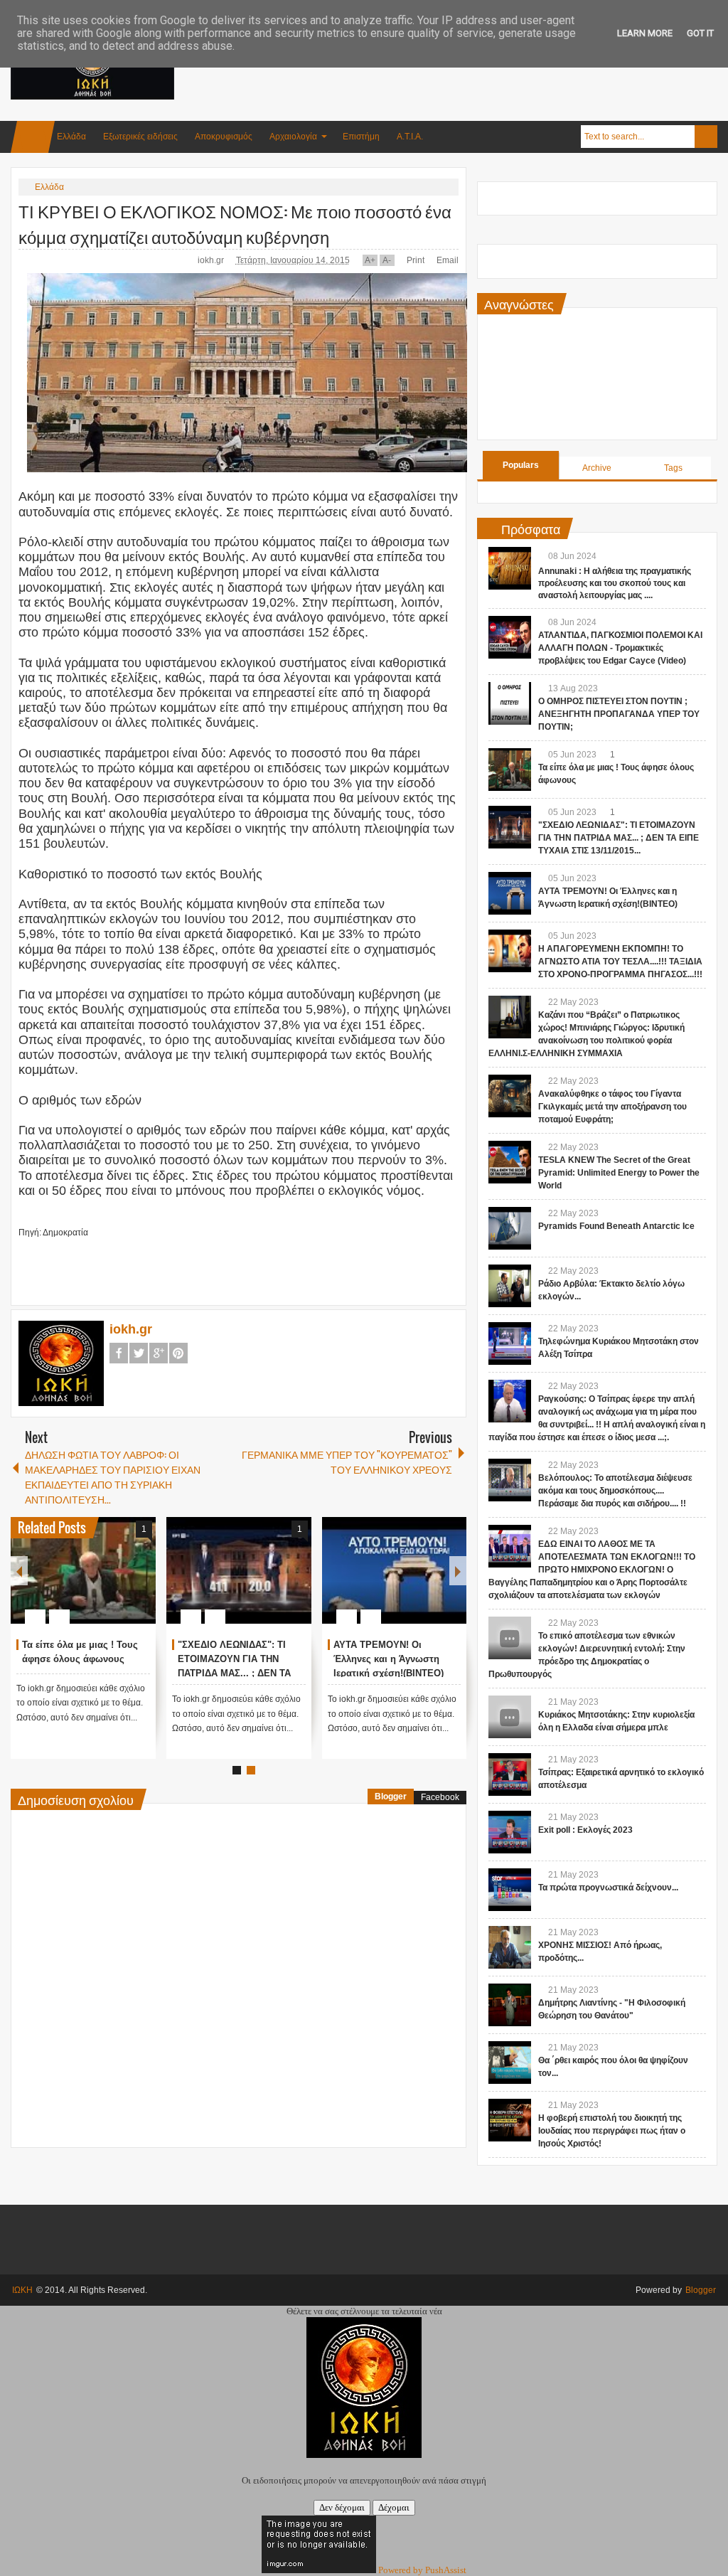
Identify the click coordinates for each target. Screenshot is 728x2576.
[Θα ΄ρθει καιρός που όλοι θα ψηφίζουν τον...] (510, 2063)
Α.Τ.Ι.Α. (410, 137)
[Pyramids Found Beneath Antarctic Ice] (510, 1228)
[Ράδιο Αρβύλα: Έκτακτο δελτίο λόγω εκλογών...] (510, 1286)
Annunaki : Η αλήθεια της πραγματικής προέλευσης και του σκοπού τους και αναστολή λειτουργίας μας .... (615, 583)
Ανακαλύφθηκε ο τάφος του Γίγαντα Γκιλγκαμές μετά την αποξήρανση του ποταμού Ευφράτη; (612, 1107)
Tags (673, 468)
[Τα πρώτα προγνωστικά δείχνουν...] (510, 1890)
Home (33, 137)
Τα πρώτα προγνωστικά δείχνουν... (608, 1888)
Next (458, 1571)
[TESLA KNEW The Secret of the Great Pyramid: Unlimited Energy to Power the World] (510, 1162)
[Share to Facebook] (102, 1582)
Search (706, 137)
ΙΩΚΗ (22, 2290)
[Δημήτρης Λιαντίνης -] (510, 2005)
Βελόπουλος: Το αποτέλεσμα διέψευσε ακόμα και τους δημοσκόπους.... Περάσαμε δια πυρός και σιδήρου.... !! (615, 1491)
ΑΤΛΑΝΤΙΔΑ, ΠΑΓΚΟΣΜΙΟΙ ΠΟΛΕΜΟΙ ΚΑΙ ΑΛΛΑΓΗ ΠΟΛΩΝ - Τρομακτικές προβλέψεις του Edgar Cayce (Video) (620, 648)
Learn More (645, 33)
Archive (597, 468)
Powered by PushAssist (422, 2570)
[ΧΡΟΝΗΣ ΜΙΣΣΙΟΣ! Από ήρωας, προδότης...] (510, 1947)
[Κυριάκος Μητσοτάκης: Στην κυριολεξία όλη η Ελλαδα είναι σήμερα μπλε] (510, 1717)
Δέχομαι (394, 2507)
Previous (19, 1571)
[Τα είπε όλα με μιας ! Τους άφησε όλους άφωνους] (83, 1570)
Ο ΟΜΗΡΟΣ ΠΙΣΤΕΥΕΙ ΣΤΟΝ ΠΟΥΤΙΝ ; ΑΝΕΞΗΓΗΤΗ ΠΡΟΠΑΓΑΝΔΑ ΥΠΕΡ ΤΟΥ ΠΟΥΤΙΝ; (619, 714)
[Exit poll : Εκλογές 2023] (510, 1832)
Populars (521, 465)
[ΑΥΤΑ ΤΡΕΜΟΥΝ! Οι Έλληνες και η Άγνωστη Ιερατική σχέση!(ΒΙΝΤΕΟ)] (395, 1570)
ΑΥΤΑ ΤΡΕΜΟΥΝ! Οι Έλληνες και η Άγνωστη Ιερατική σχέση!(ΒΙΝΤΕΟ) (389, 1659)
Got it (700, 33)
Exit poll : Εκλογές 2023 (585, 1830)
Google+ (159, 1353)
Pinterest (178, 1353)
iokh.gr (212, 260)
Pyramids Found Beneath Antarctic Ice (616, 1226)
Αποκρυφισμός (224, 137)
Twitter (139, 1353)
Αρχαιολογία (293, 137)
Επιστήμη (361, 137)
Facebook (119, 1353)
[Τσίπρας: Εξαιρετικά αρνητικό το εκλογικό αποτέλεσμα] (510, 1774)
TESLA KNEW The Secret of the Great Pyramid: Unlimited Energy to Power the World (619, 1173)
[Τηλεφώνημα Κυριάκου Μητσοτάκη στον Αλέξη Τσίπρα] (510, 1343)
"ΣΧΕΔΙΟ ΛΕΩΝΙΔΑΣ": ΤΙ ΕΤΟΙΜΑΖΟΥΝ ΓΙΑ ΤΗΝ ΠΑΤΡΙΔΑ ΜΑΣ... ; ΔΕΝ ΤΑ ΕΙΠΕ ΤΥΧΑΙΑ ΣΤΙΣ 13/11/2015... (234, 1673)
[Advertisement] (459, 70)
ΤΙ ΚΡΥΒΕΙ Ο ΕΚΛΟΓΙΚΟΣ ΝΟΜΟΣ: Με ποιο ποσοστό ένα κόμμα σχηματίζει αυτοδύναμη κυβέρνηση (235, 223)
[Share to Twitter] (121, 1582)
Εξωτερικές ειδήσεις (140, 137)
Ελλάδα (71, 137)
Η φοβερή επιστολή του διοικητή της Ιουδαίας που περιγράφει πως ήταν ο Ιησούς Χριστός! (612, 2131)
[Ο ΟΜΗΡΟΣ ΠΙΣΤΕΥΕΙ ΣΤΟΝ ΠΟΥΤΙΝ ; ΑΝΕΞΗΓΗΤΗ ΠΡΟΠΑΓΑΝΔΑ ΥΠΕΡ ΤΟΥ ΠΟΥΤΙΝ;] (510, 703)
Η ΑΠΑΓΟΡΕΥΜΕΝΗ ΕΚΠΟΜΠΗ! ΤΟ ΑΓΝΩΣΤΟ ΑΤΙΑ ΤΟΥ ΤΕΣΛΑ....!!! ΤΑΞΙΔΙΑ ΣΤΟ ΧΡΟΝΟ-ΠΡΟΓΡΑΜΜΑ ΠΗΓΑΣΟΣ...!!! (620, 962)
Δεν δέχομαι (342, 2507)
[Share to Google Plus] (139, 1582)
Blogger (391, 1797)
